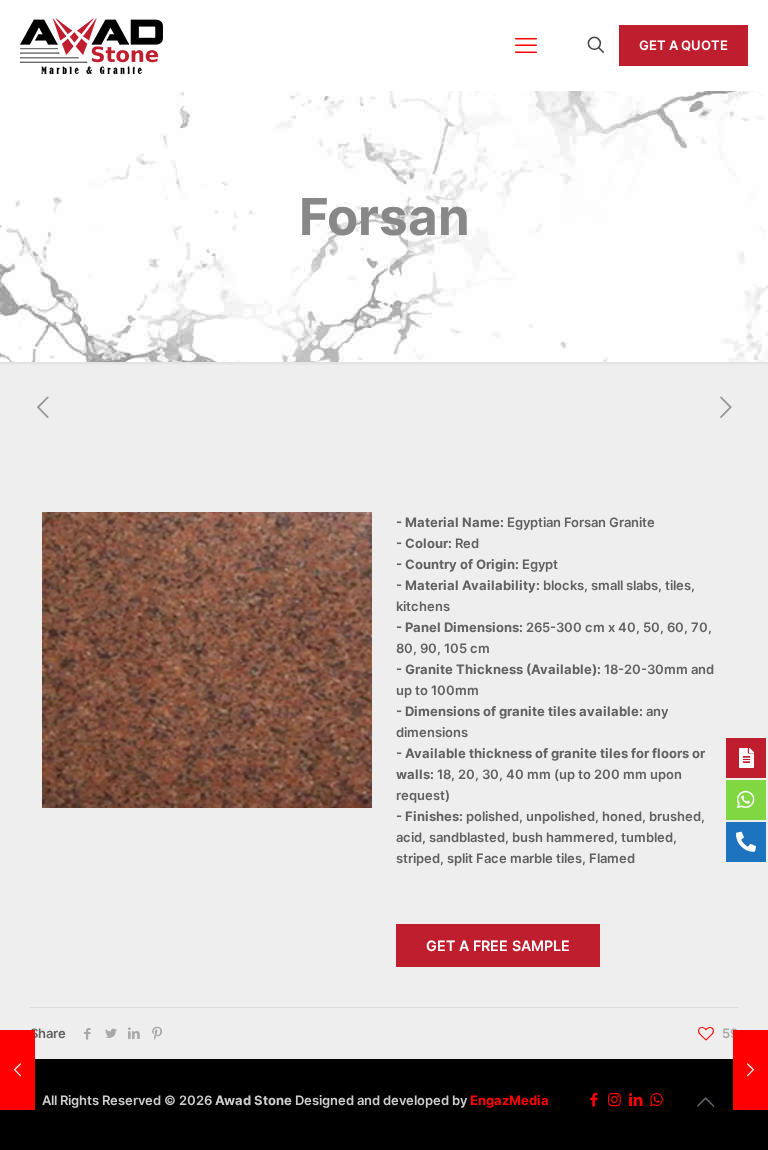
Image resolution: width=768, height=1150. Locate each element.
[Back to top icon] (705, 1102)
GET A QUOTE (683, 45)
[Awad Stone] (91, 45)
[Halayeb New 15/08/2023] (17, 1070)
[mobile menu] (526, 45)
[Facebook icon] (593, 1099)
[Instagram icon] (614, 1099)
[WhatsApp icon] (656, 1099)
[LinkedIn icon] (635, 1099)
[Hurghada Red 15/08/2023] (750, 1070)
